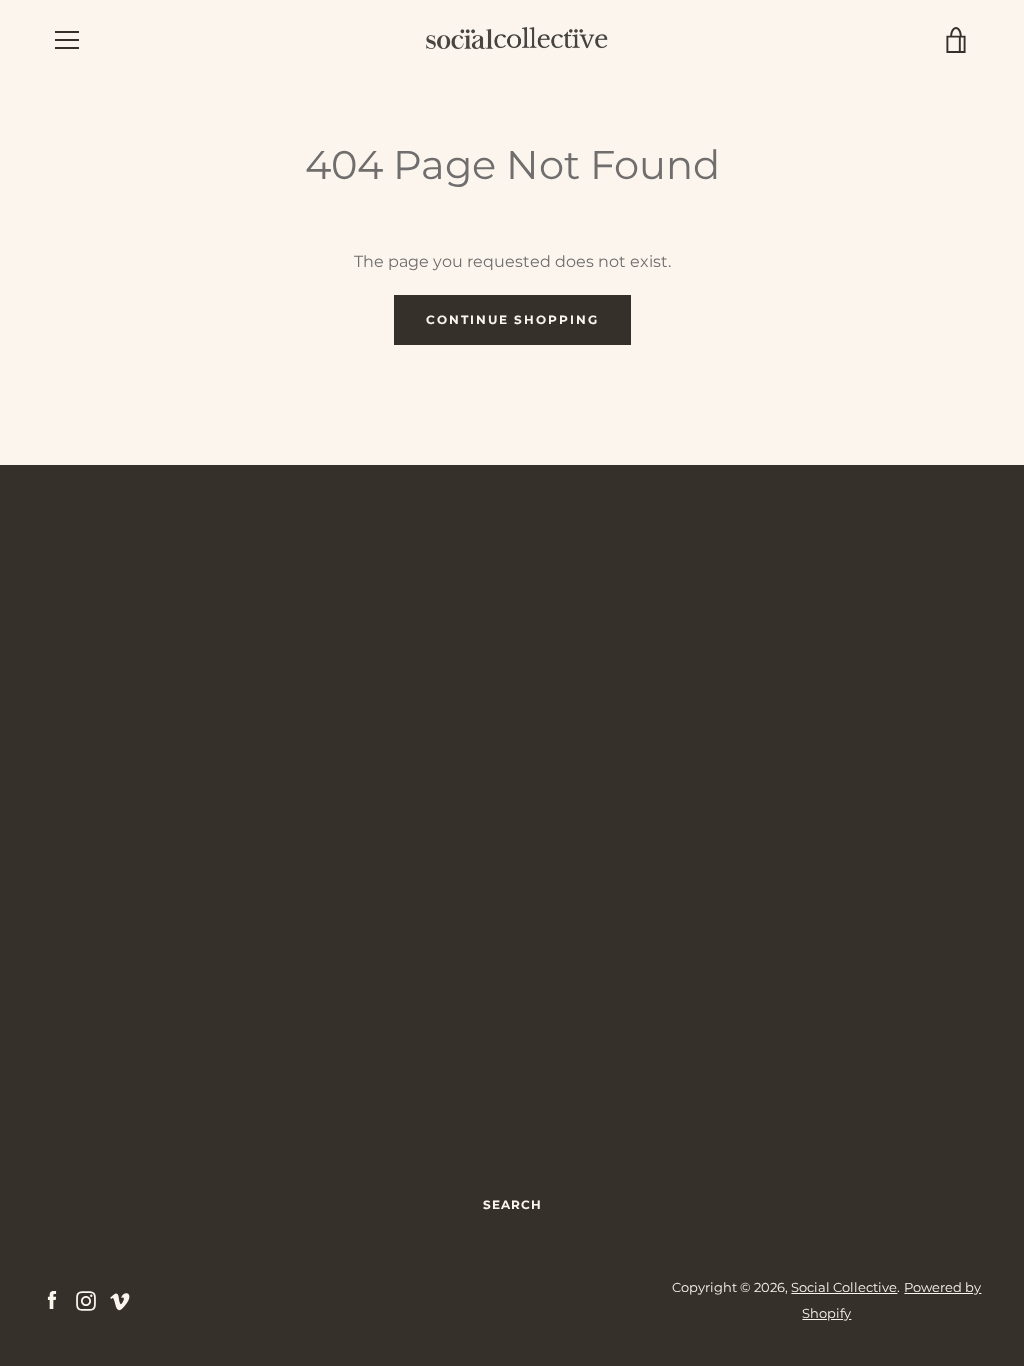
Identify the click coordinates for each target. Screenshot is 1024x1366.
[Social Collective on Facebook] (52, 1299)
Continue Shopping (512, 319)
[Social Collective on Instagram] (86, 1299)
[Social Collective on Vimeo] (120, 1299)
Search (512, 1204)
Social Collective (844, 1287)
